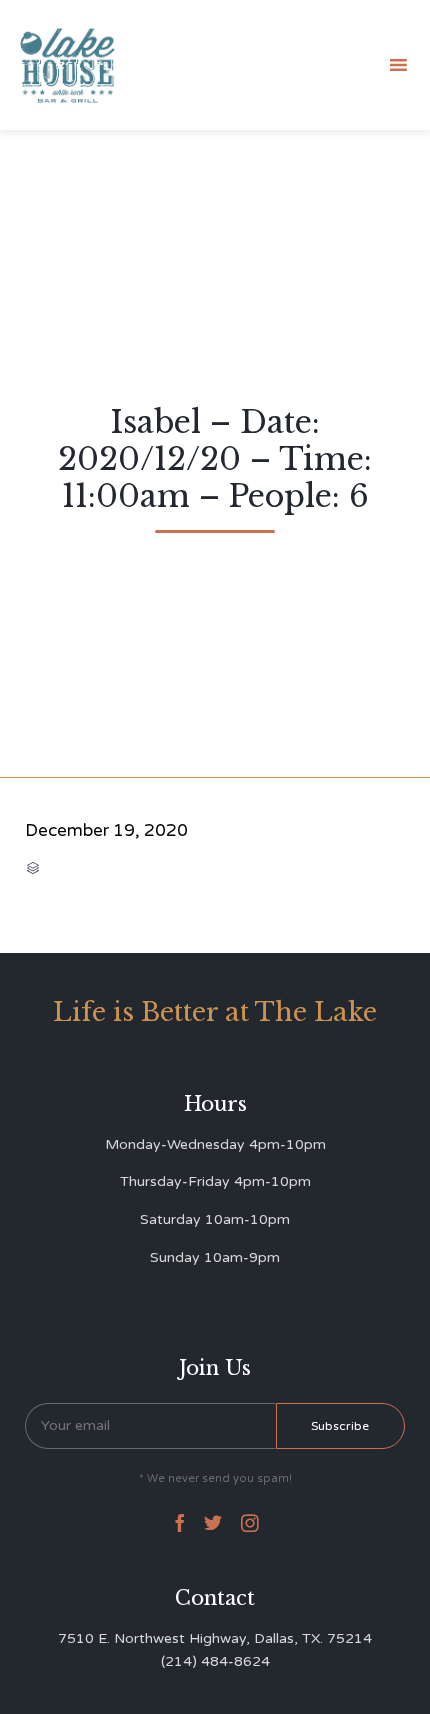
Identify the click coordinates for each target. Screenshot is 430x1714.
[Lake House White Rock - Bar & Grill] (68, 65)
